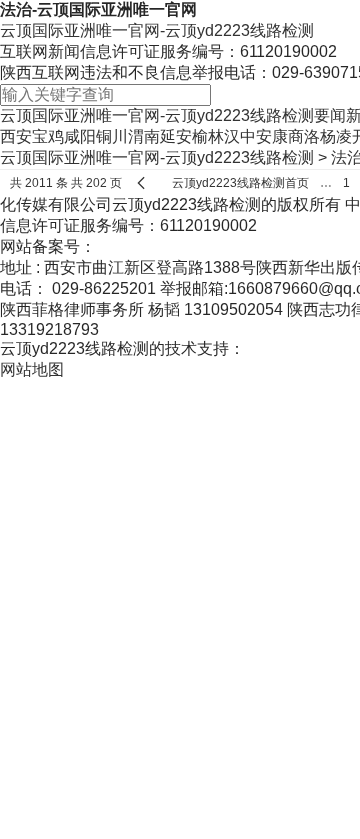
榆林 (208, 136)
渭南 (144, 136)
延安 (176, 136)
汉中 (240, 136)
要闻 (330, 115)
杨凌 (336, 136)
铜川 (112, 136)
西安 (16, 136)
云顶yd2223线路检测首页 (240, 183)
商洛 (304, 136)
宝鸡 (48, 136)
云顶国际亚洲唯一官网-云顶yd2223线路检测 (157, 30)
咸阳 (80, 136)
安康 (272, 136)
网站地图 (32, 369)
